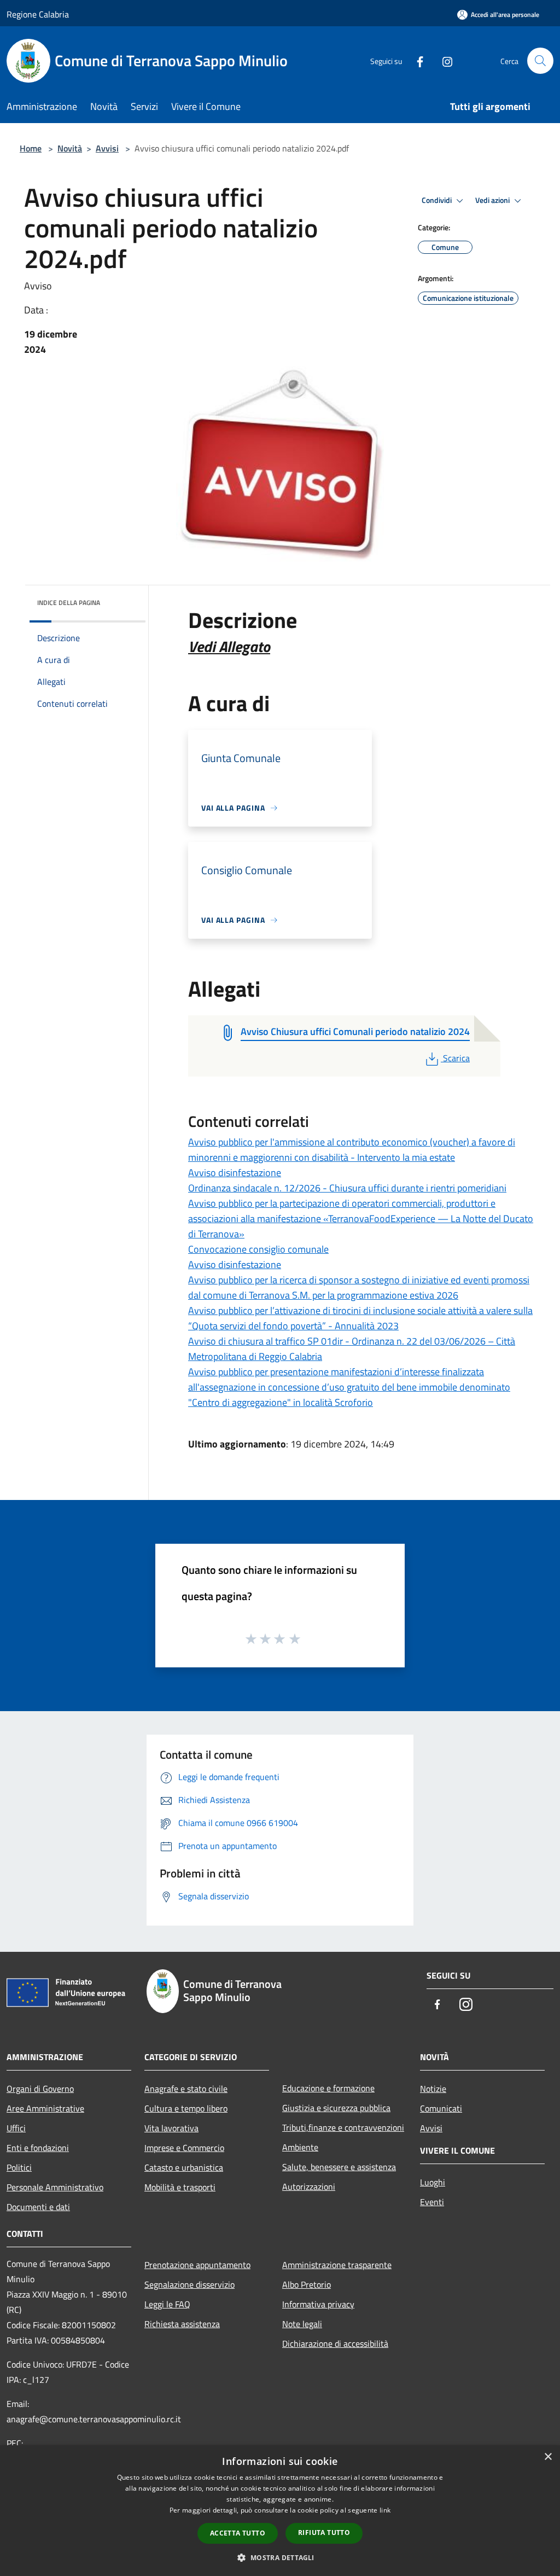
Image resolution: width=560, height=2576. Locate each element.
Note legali (302, 2324)
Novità (70, 148)
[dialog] (280, 2511)
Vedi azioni (493, 200)
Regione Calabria (38, 14)
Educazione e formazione (328, 2088)
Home (31, 148)
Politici (19, 2167)
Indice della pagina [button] (69, 603)
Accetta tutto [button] (238, 2533)
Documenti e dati (38, 2207)
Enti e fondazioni (38, 2148)
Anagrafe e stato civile (186, 2089)
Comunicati (441, 2108)
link (385, 2510)
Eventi (432, 2202)
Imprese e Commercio (184, 2148)
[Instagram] (443, 60)
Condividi (437, 200)
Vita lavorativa (171, 2128)
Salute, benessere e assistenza (339, 2167)
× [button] (548, 2457)
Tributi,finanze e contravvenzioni (343, 2127)
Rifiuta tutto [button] (324, 2533)
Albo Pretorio (307, 2284)
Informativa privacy (318, 2304)
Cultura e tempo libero (186, 2108)
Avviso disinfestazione (235, 1173)
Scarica (456, 1058)
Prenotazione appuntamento (197, 2265)
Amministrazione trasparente (337, 2265)
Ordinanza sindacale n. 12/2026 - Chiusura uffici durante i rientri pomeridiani (347, 1188)
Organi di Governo (40, 2089)
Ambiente (300, 2147)
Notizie (433, 2089)
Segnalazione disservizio (189, 2284)
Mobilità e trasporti (180, 2187)
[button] (280, 2557)
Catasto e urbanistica (184, 2167)
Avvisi (107, 148)
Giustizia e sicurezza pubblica (336, 2108)
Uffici (16, 2128)
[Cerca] (540, 61)
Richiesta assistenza (182, 2324)
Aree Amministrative (45, 2108)
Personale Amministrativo (55, 2187)
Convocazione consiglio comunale (258, 1249)
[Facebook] (416, 60)
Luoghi (433, 2182)
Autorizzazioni (309, 2187)
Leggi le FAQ (167, 2304)
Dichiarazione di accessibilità (335, 2344)
